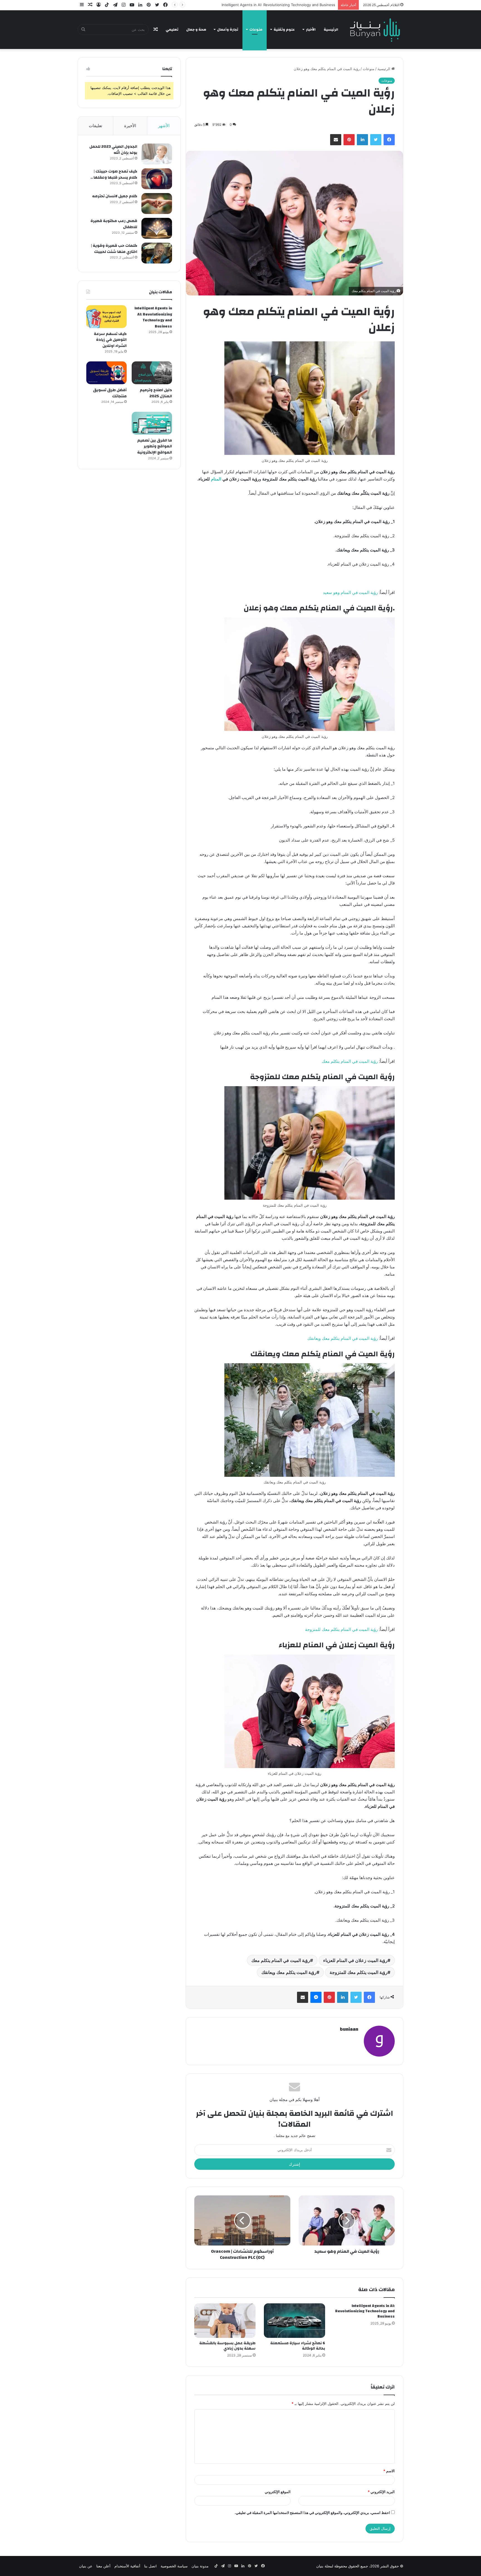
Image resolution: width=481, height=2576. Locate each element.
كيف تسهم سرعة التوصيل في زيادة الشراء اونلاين (297, 5)
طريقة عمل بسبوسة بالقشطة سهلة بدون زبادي (227, 2346)
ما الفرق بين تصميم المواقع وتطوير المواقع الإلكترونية (155, 446)
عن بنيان (86, 2566)
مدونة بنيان (200, 2566)
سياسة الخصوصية (174, 2566)
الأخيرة (130, 126)
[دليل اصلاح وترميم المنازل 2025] (152, 373)
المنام (216, 479)
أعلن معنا (103, 2566)
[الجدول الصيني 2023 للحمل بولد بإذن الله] (157, 154)
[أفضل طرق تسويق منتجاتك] (106, 373)
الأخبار (311, 29)
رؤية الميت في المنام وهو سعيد (350, 592)
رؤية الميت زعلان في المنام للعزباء (355, 1960)
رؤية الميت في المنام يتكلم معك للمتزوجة (341, 1629)
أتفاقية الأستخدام (127, 2566)
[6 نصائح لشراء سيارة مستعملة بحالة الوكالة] (295, 2321)
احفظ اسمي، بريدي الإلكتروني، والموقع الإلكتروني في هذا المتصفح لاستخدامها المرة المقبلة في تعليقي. (312, 2513)
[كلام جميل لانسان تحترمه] (157, 204)
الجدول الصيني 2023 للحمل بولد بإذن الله (113, 150)
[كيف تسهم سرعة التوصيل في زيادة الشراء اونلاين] (106, 317)
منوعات (256, 29)
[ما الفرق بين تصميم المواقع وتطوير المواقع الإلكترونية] (152, 423)
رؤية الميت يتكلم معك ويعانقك (289, 1972)
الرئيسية (331, 29)
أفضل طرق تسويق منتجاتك (110, 393)
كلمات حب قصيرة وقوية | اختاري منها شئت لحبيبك (114, 249)
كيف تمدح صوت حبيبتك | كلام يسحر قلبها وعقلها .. (114, 174)
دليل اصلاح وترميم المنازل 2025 (156, 393)
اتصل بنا (150, 2566)
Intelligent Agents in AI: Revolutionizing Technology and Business (365, 2311)
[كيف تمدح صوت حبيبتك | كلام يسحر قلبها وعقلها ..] (157, 179)
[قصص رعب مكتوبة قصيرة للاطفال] (157, 228)
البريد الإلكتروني (381, 2492)
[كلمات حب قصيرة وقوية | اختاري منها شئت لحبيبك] (157, 253)
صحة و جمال (196, 29)
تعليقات (95, 126)
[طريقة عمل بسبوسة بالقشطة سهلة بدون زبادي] (225, 2321)
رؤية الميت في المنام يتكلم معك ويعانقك (343, 1338)
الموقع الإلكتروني (278, 2492)
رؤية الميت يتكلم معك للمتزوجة (359, 1972)
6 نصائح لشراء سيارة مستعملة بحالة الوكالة (298, 2346)
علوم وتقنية (284, 29)
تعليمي (172, 29)
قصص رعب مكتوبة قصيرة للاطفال (114, 224)
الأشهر (164, 126)
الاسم (389, 2471)
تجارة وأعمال (228, 29)
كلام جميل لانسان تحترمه (115, 196)
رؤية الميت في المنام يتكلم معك (350, 1061)
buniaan (349, 2029)
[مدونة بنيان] (376, 29)
